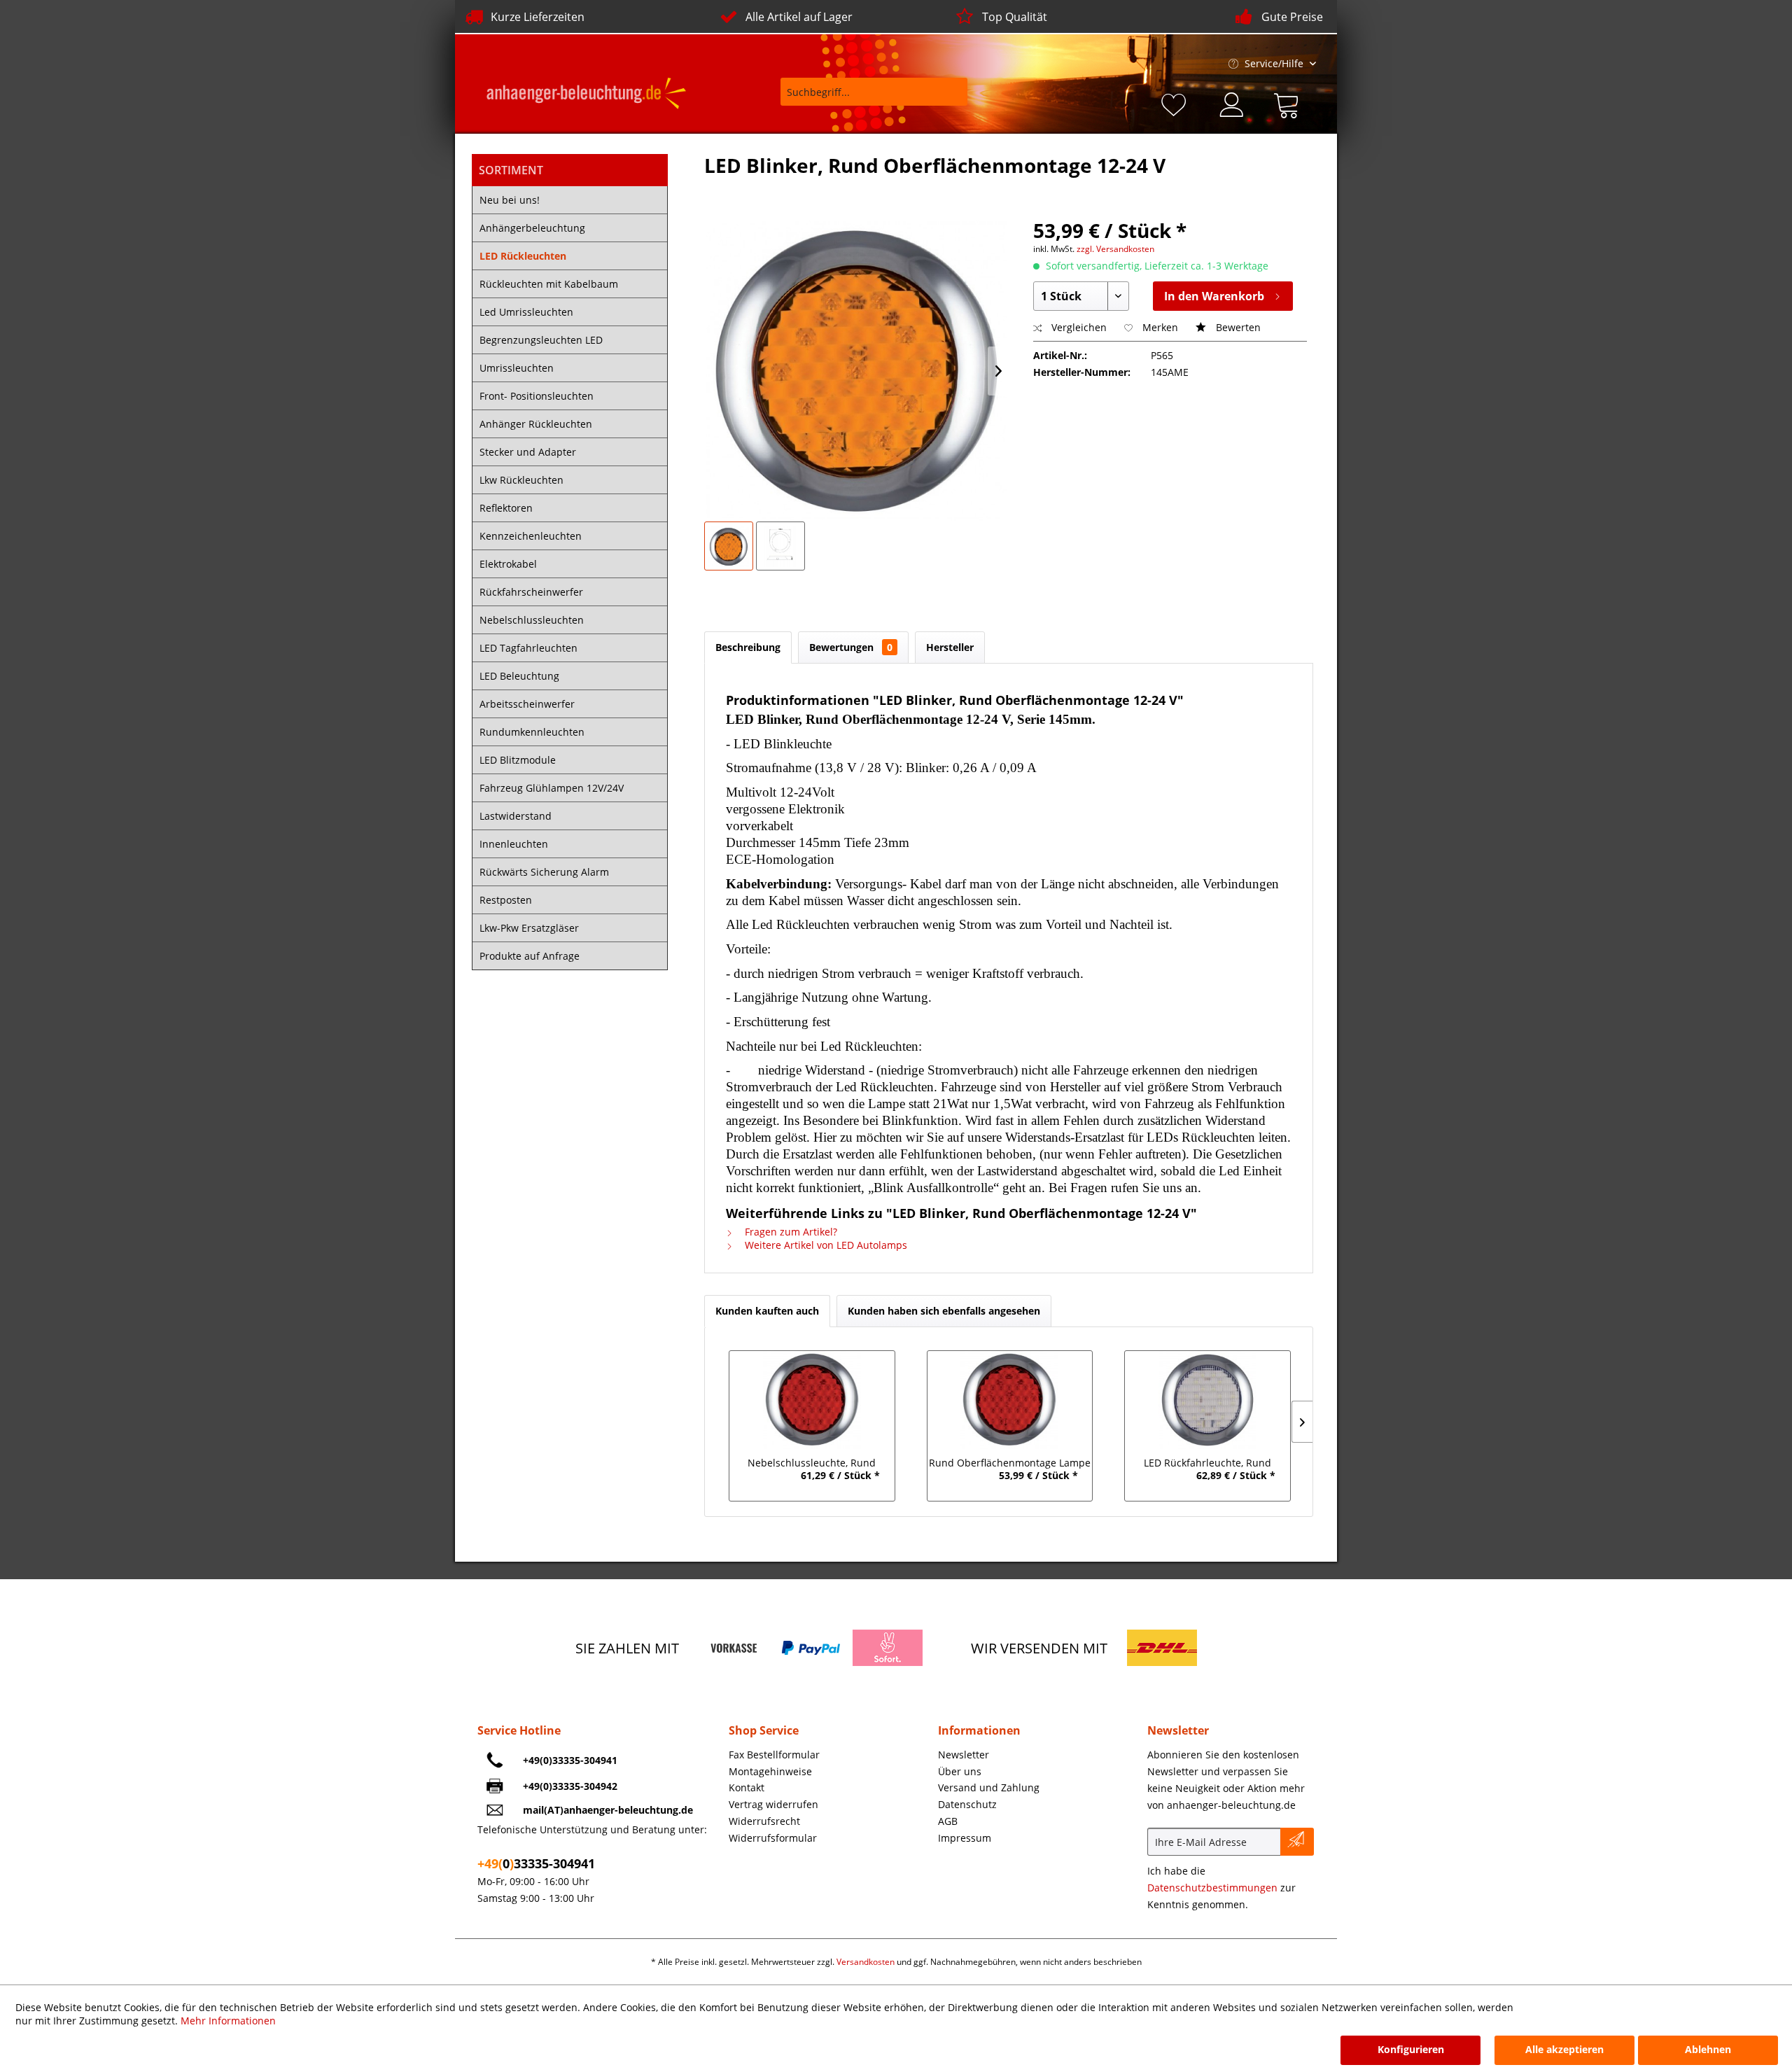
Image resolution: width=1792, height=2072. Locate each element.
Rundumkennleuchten (532, 732)
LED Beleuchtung (519, 676)
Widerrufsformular (773, 1838)
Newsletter (964, 1755)
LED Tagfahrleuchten (528, 648)
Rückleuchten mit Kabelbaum (549, 284)
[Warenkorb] (1289, 103)
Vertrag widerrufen (773, 1804)
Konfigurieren (1411, 2049)
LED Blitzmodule (518, 760)
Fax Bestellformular (774, 1755)
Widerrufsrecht (764, 1821)
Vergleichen (1078, 327)
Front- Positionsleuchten (537, 396)
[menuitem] (864, 98)
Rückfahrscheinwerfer (531, 592)
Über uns (960, 1771)
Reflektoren (506, 508)
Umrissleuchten (517, 368)
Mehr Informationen (228, 2021)
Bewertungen (851, 647)
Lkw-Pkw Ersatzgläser (529, 928)
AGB (948, 1821)
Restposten (506, 900)
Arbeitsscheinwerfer (527, 704)
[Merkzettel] (1176, 103)
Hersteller (950, 647)
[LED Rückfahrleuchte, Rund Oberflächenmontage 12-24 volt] (1208, 1400)
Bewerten (1237, 327)
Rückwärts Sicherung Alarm (544, 872)
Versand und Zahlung (989, 1787)
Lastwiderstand (516, 816)
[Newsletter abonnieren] (1297, 1842)
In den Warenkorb (1214, 296)
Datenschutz (967, 1804)
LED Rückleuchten (523, 256)
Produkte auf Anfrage (530, 956)
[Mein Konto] (1233, 103)
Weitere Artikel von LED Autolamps (825, 1245)
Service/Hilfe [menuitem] (1274, 63)
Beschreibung (748, 647)
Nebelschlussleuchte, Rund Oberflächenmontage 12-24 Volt (812, 1464)
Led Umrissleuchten (526, 312)
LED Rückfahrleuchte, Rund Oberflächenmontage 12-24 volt (1208, 1464)
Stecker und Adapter (528, 452)
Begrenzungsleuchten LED (541, 340)
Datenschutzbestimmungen (1212, 1888)
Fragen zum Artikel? (790, 1232)
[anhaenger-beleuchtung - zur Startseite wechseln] (586, 95)
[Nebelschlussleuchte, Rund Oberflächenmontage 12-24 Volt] (812, 1400)
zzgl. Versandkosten (1115, 249)
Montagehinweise (770, 1771)
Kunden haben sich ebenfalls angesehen (944, 1311)
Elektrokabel (508, 564)
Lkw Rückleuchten (521, 480)
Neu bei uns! (510, 200)
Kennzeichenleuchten (531, 536)
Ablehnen (1708, 2049)
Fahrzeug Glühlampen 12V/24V (552, 788)
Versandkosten (866, 1962)
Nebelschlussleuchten (532, 620)
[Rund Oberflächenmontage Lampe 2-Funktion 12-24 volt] (1010, 1400)
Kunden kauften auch (767, 1311)
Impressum (965, 1838)
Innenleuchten (514, 844)
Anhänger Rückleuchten (536, 424)
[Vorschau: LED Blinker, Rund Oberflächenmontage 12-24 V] (729, 546)
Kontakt (747, 1787)
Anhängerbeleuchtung (532, 228)
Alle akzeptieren (1564, 2049)
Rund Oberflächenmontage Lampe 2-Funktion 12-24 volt (1010, 1464)
